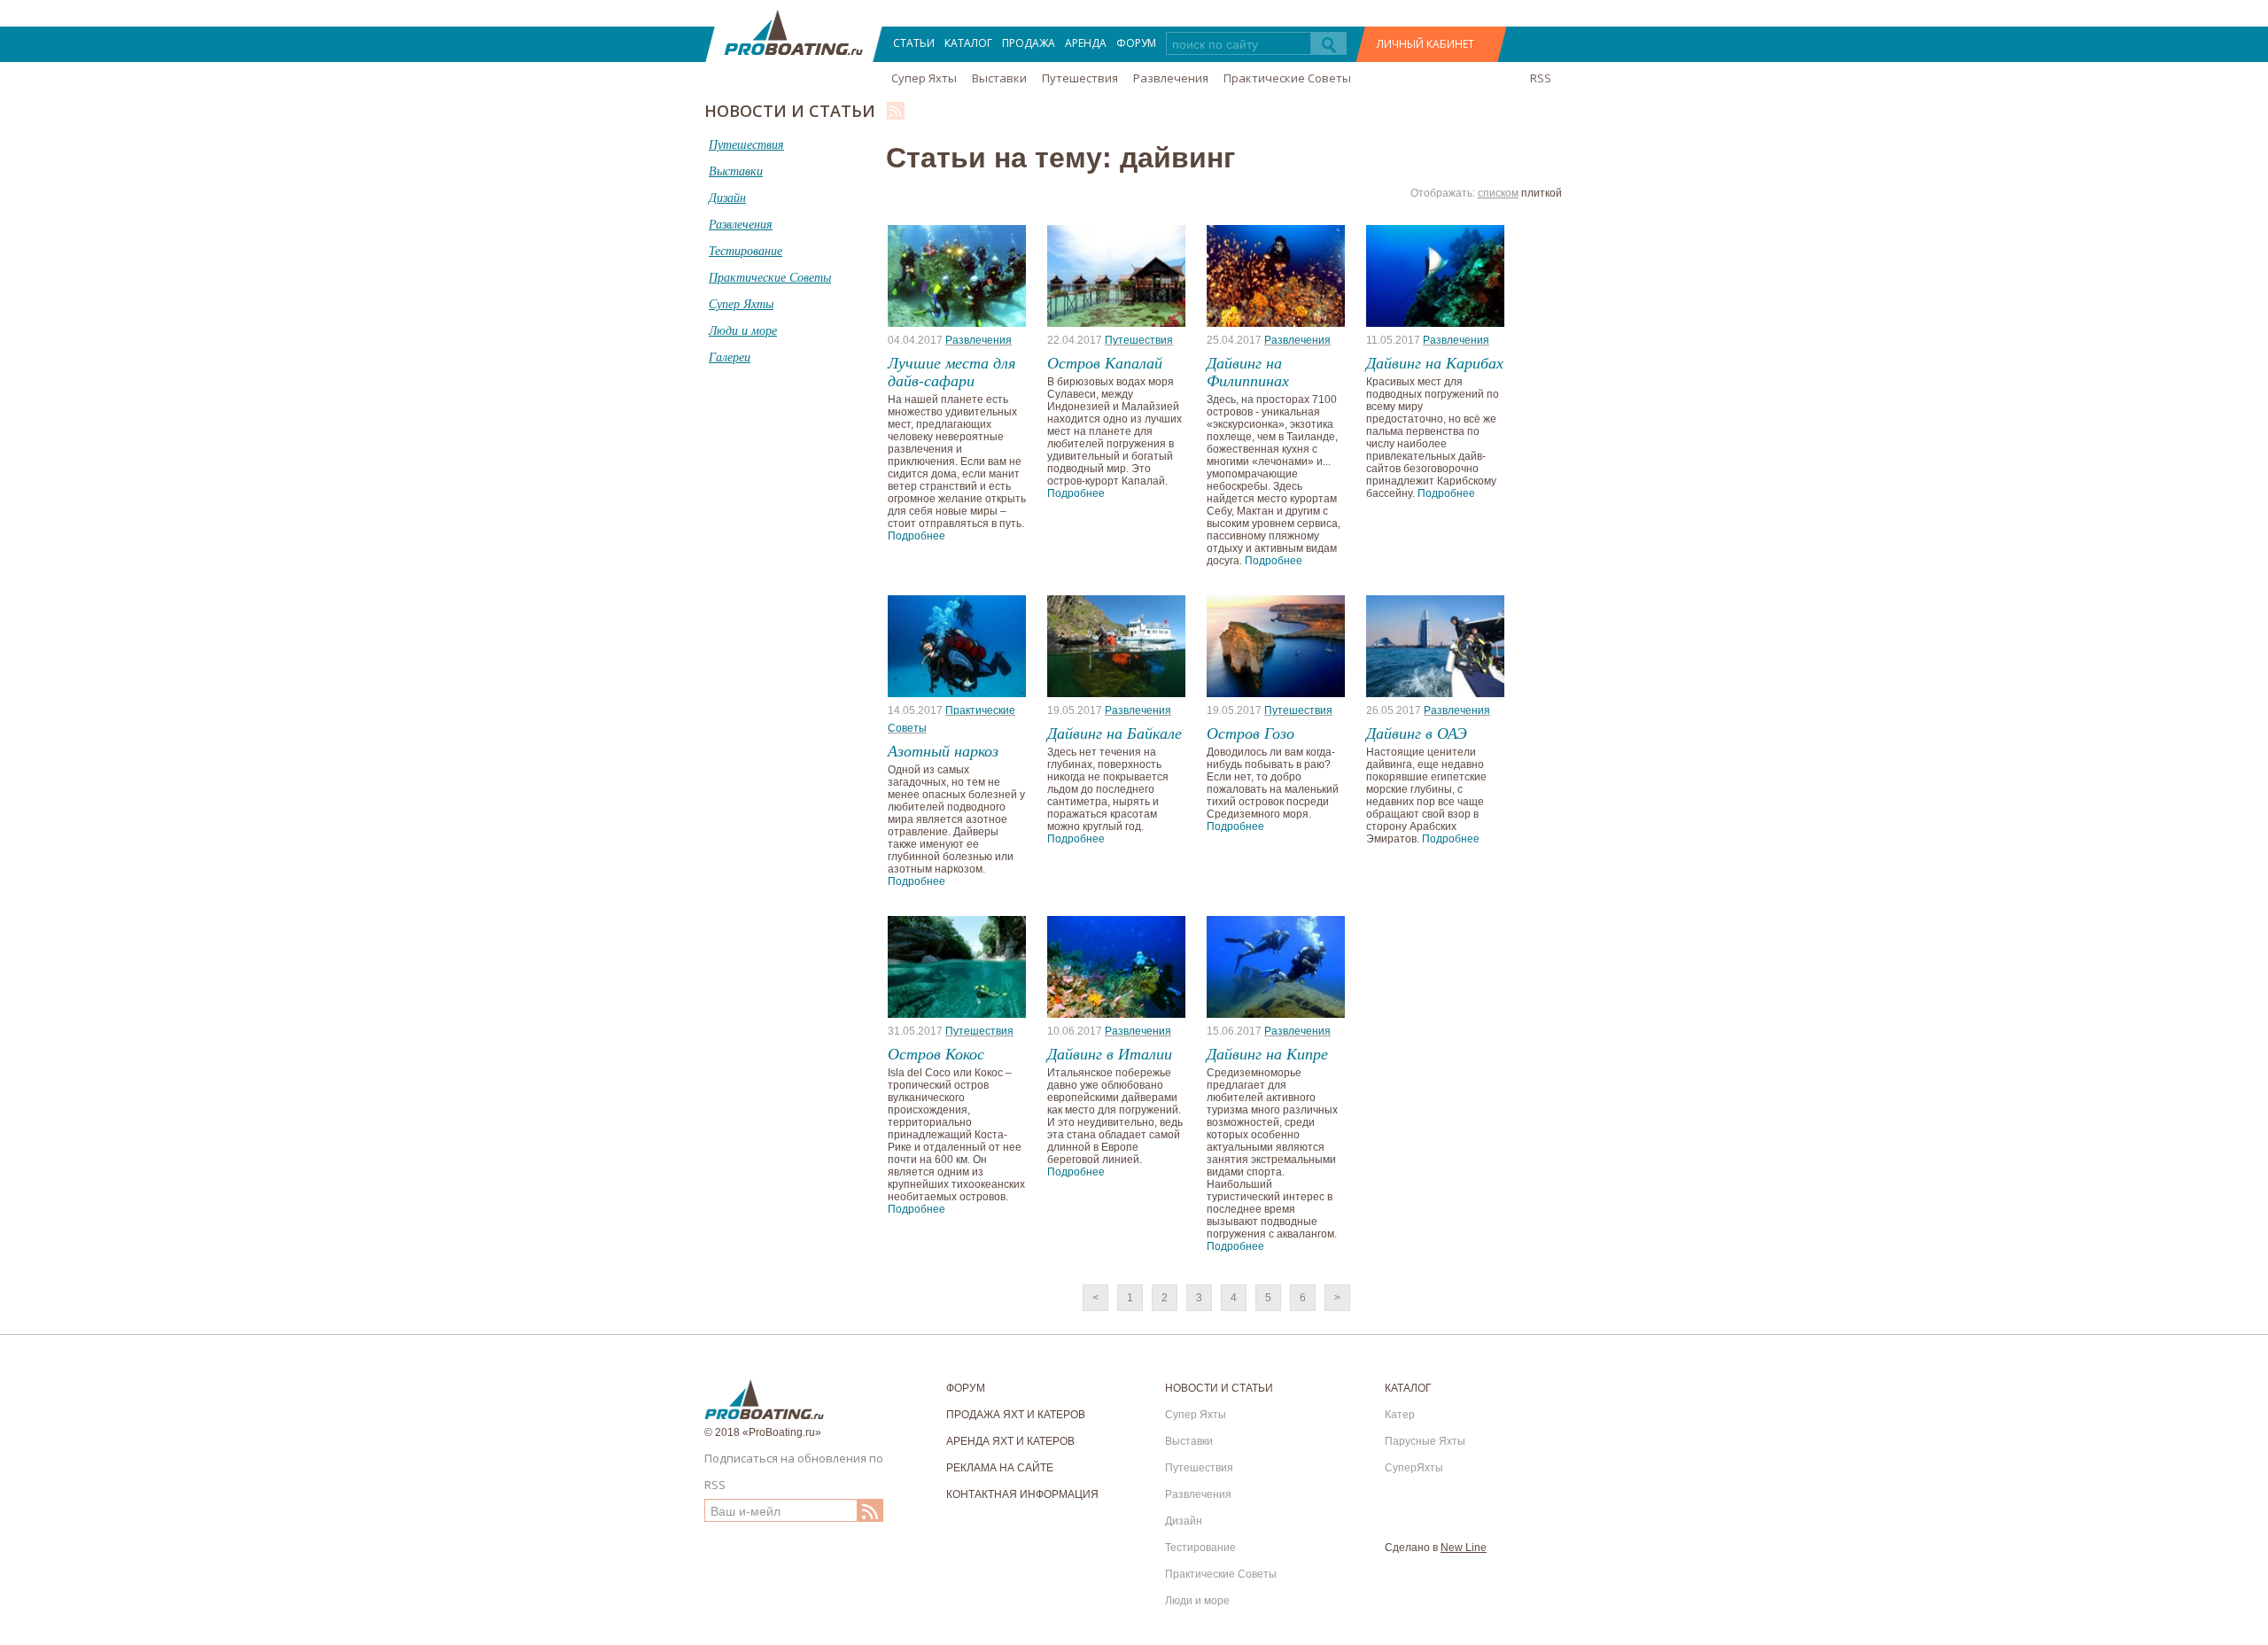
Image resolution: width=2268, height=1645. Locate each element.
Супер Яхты (924, 78)
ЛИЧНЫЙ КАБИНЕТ (1425, 44)
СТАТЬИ (914, 43)
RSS (1541, 78)
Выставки (999, 78)
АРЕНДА (1086, 43)
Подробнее (917, 536)
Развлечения (1171, 78)
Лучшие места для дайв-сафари (951, 371)
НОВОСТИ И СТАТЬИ (1219, 1388)
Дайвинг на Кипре (1267, 1053)
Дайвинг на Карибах (1435, 362)
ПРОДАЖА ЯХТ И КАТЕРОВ (1016, 1415)
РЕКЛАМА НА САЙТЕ (1000, 1468)
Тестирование (1200, 1548)
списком (1498, 193)
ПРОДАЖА (1029, 43)
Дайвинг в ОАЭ (1417, 733)
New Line (1464, 1548)
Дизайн (1184, 1521)
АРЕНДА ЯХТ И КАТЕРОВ (1010, 1441)
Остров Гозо (1251, 733)
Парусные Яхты (1425, 1441)
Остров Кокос (936, 1053)
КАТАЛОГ (968, 43)
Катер (1400, 1415)
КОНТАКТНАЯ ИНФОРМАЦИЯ (1022, 1494)
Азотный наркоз (943, 750)
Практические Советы (1287, 78)
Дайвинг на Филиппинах (1248, 371)
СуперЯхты (1414, 1468)
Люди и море (1197, 1601)
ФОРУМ (1136, 43)
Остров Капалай (1105, 362)
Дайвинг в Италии (1110, 1053)
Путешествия (1080, 78)
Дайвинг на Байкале (1115, 733)
